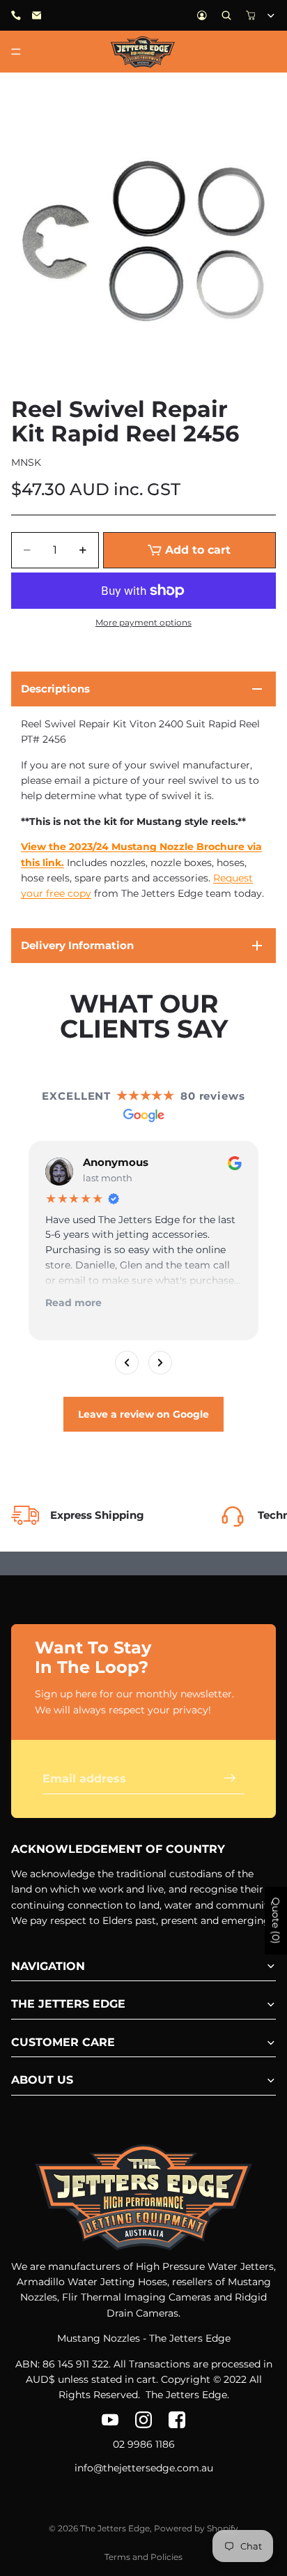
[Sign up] (230, 1778)
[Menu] (16, 52)
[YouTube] (110, 2420)
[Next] (160, 1363)
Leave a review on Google (143, 1414)
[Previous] (127, 1363)
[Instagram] (143, 2420)
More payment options (143, 623)
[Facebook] (177, 2420)
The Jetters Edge (115, 2528)
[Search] (226, 15)
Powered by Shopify (196, 2528)
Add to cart (198, 550)
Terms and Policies (143, 2557)
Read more (73, 1303)
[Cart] (251, 15)
